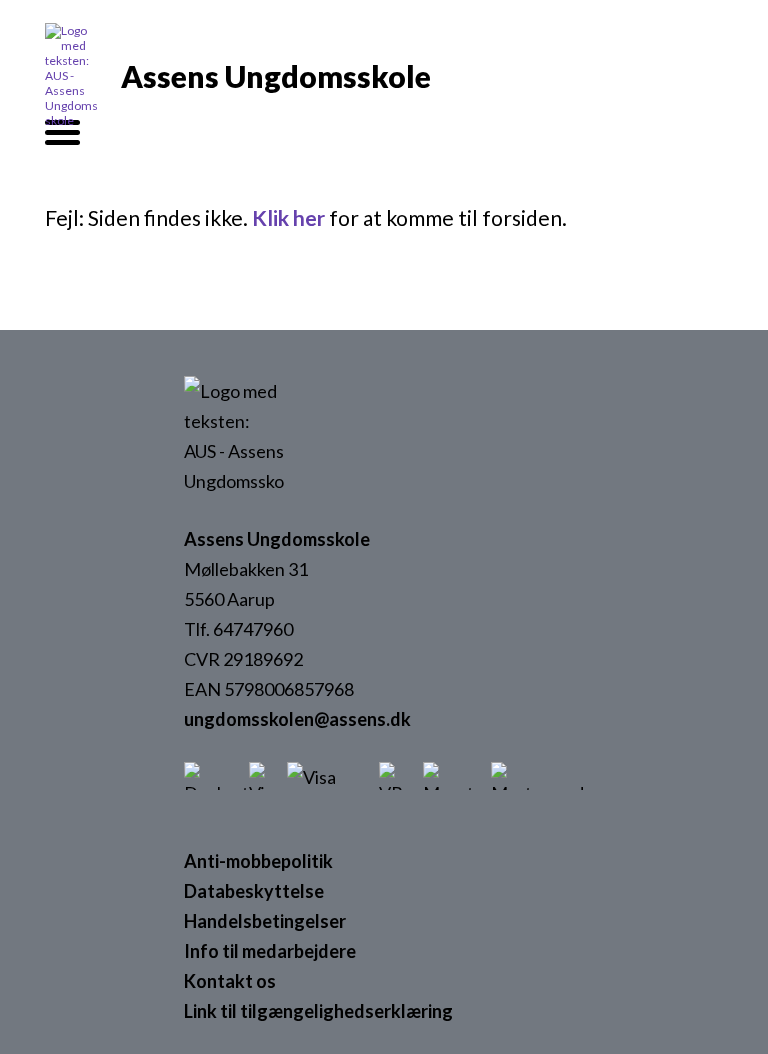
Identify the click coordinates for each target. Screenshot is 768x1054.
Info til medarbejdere (270, 951)
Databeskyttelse (254, 891)
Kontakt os (230, 981)
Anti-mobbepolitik (258, 861)
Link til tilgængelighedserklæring (318, 1011)
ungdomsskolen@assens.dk (297, 719)
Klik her (288, 217)
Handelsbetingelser (265, 921)
